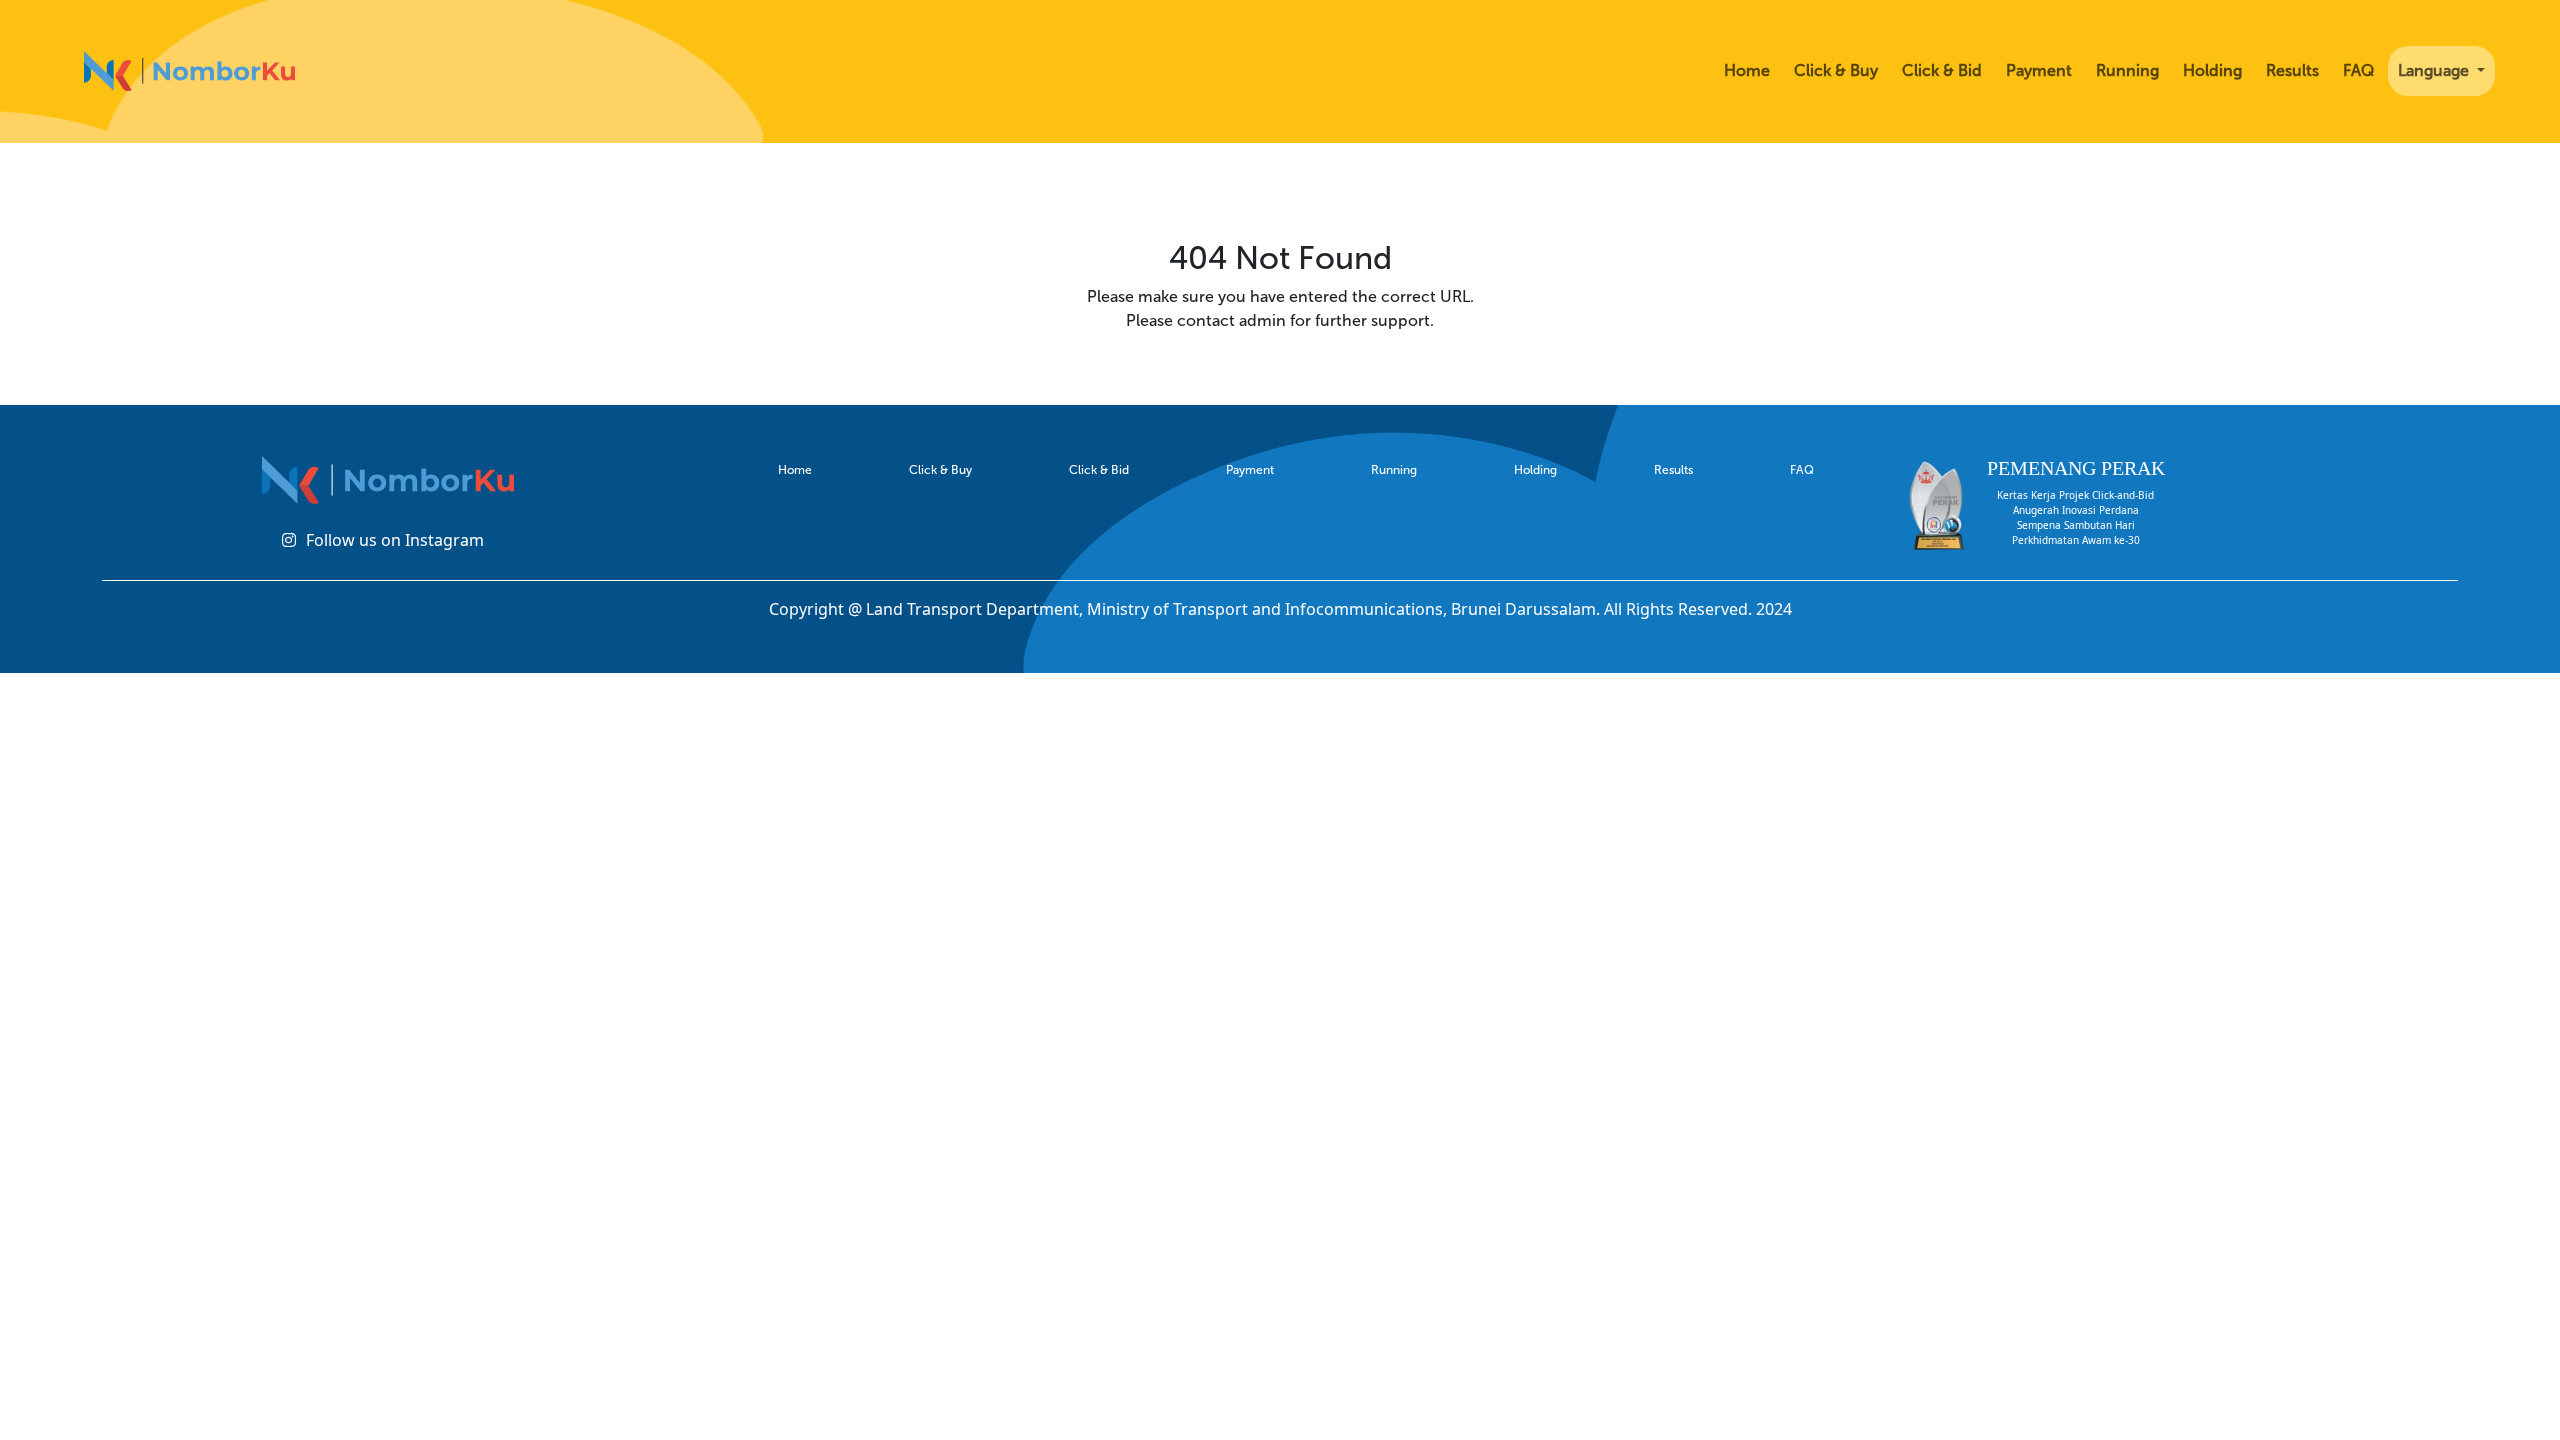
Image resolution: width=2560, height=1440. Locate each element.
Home (1747, 70)
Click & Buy (1836, 70)
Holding (2212, 70)
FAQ (2358, 70)
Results (2292, 70)
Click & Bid (1942, 70)
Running (2127, 70)
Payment (2039, 70)
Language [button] (2435, 70)
